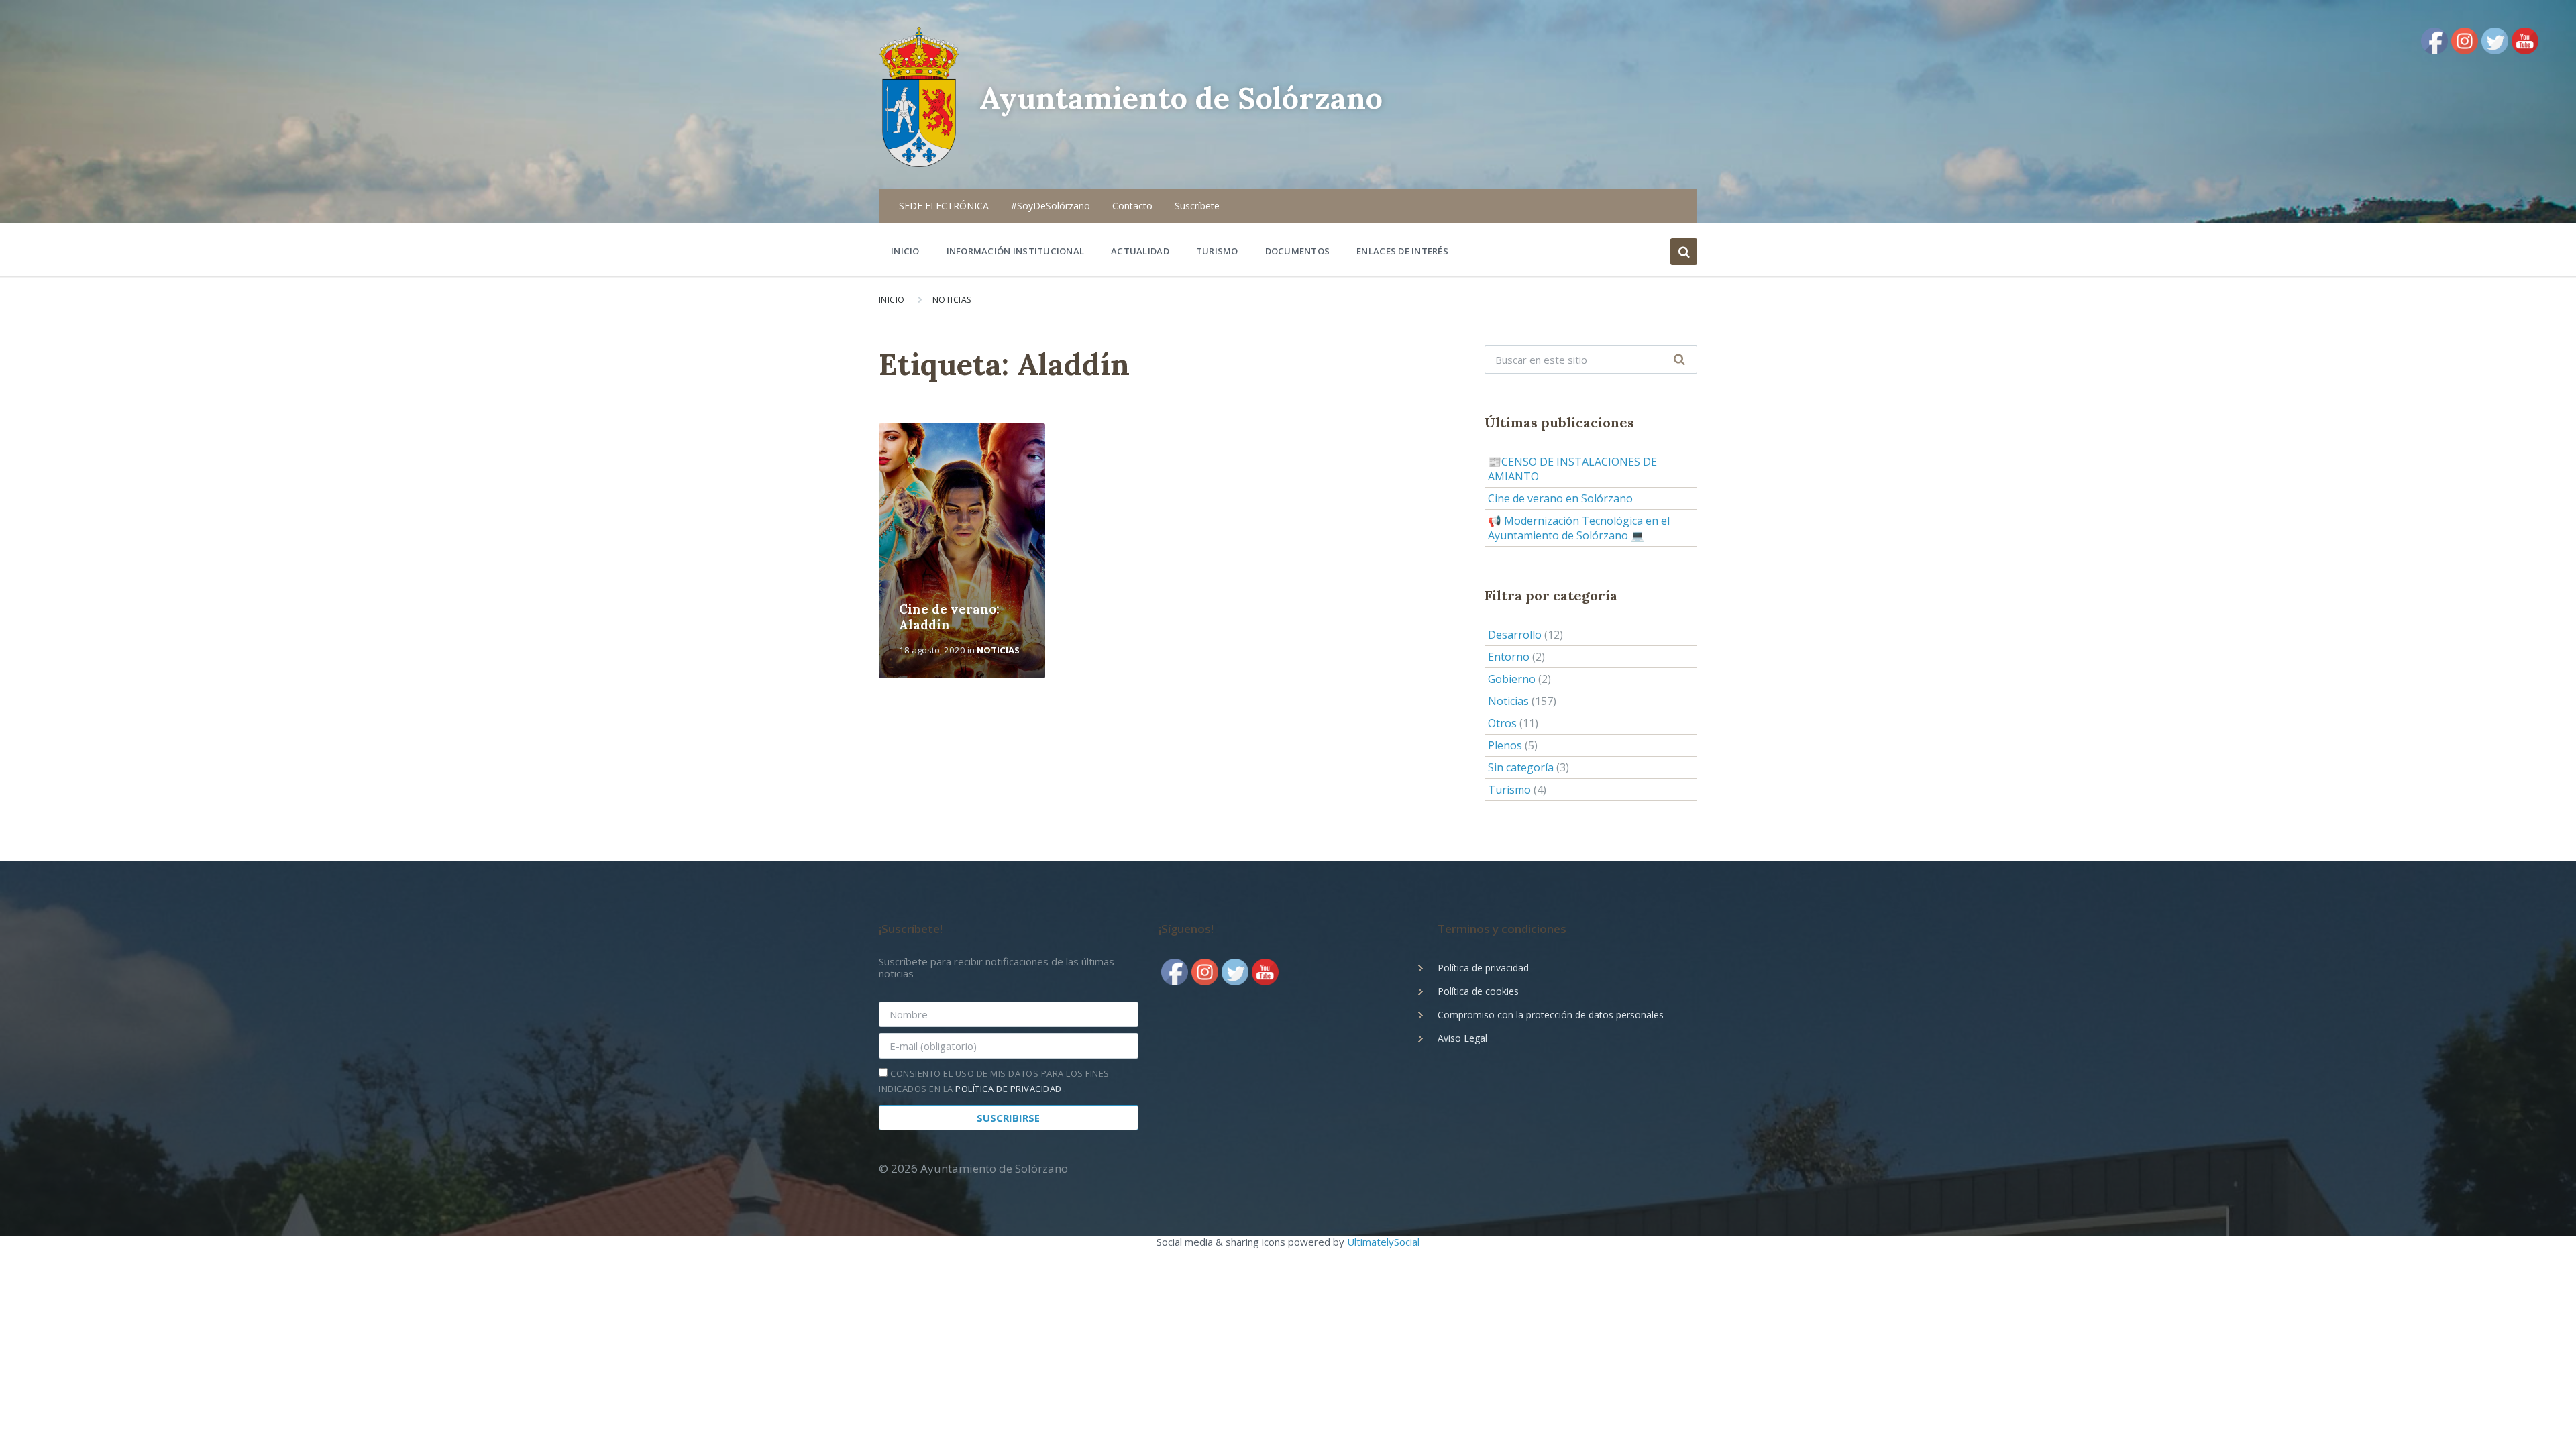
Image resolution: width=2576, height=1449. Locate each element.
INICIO (905, 251)
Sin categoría (1521, 767)
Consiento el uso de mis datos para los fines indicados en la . (994, 1081)
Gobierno (1512, 679)
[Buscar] (1680, 360)
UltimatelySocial (1383, 1242)
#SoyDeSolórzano (1051, 206)
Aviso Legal (1462, 1038)
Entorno (1509, 657)
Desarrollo (1515, 635)
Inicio (892, 300)
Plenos (1505, 745)
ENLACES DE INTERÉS (1402, 251)
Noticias (952, 300)
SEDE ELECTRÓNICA (944, 206)
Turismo (1509, 790)
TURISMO (1217, 251)
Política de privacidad (1483, 968)
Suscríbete (1197, 206)
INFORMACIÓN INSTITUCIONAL (1016, 251)
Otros (1502, 723)
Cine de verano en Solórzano (1560, 498)
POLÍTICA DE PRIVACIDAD (1010, 1089)
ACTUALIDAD (1140, 251)
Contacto (1132, 206)
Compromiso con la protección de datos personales (1551, 1015)
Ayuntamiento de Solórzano (1181, 98)
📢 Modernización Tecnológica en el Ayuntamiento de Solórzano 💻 (1579, 528)
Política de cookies (1478, 991)
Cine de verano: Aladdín (949, 617)
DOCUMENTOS (1298, 251)
